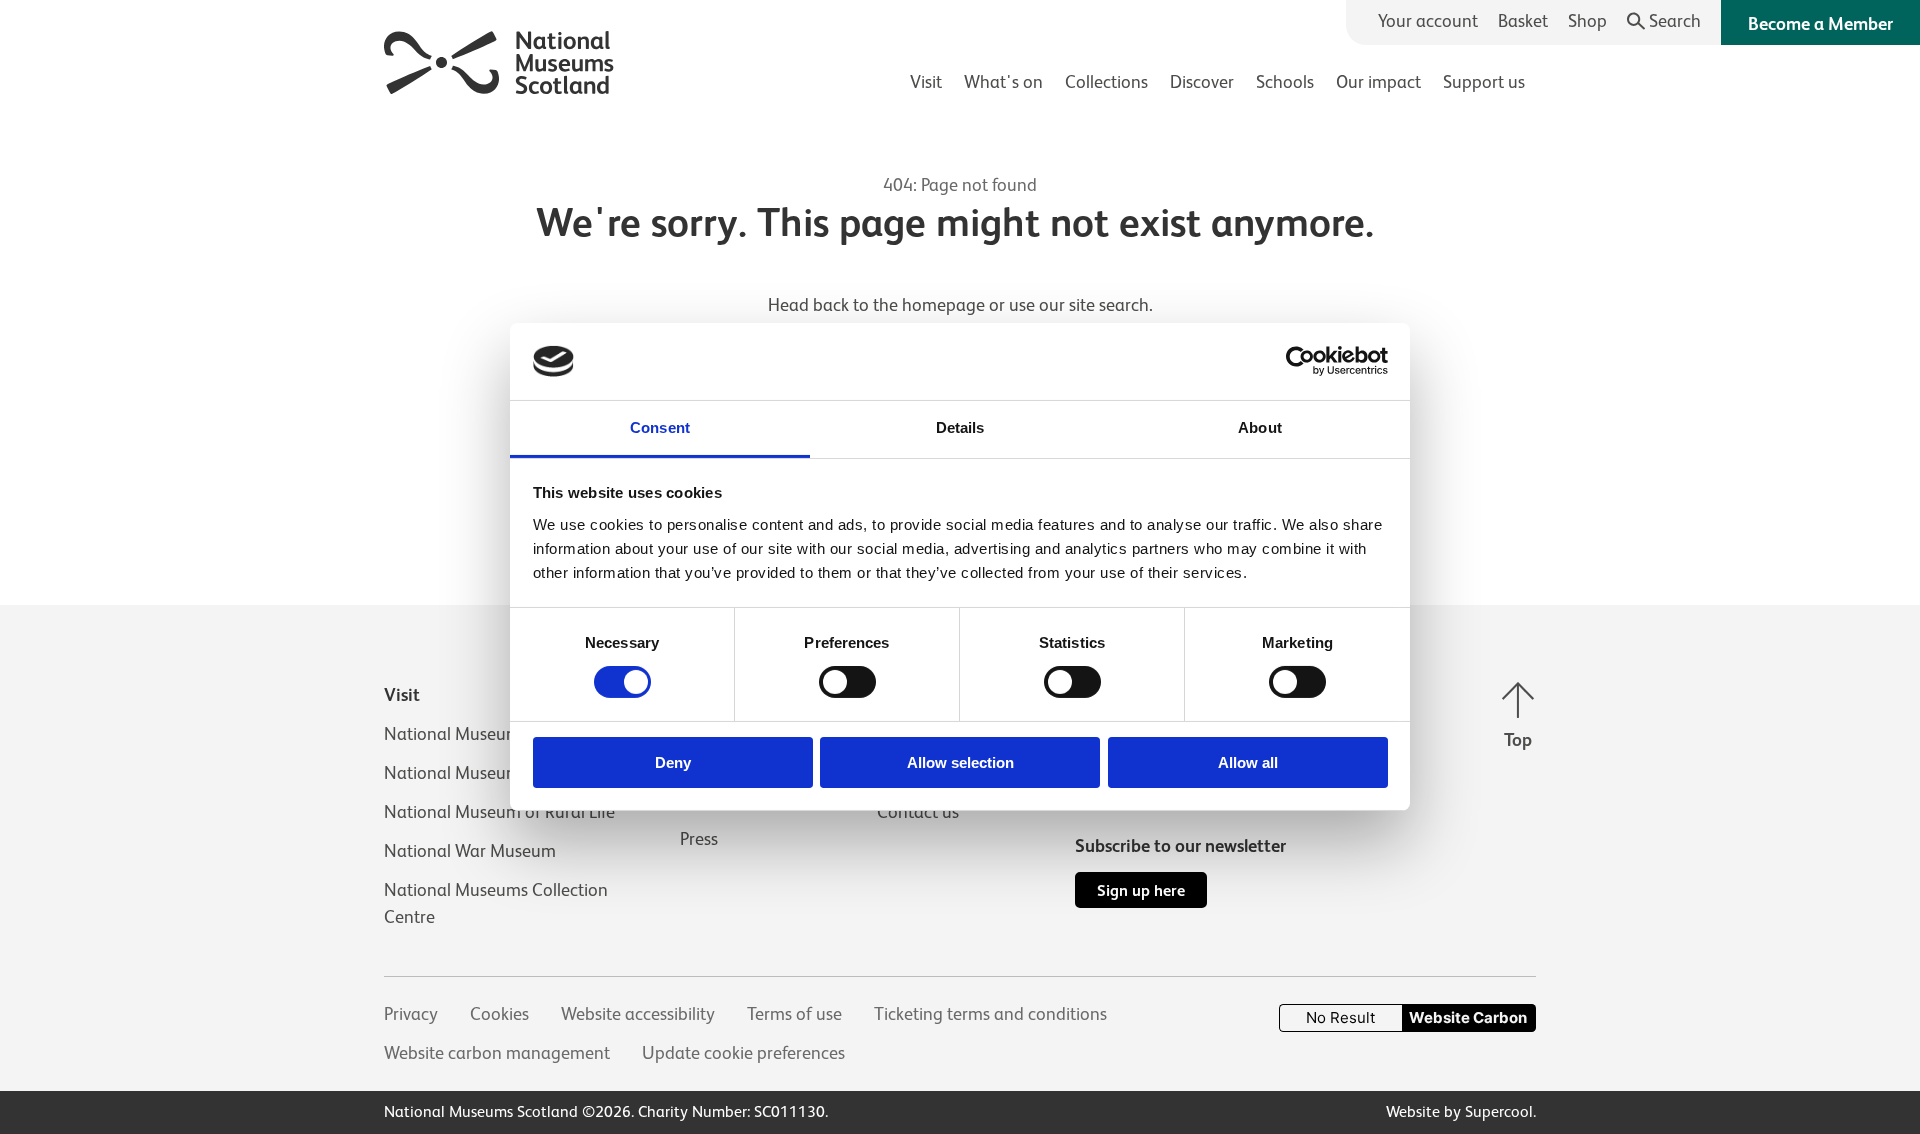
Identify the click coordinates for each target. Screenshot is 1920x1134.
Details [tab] (960, 427)
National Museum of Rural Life (499, 812)
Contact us (918, 812)
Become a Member (1820, 24)
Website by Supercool (1459, 1112)
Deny (673, 762)
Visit (926, 82)
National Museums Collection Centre (496, 903)
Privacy (411, 1014)
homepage (943, 305)
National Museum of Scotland (498, 734)
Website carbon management (497, 1053)
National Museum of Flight (486, 773)
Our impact (1378, 82)
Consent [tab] (660, 427)
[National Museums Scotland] (499, 59)
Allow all (1248, 762)
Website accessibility (638, 1014)
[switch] (847, 682)
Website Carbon (1468, 1017)
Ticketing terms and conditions (990, 1014)
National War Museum (470, 851)
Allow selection (960, 762)
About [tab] (1260, 427)
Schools (1285, 82)
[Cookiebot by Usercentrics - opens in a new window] (1300, 361)
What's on (1003, 82)
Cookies (499, 1014)
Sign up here (1141, 890)
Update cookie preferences (743, 1053)
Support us (1484, 82)
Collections (1106, 82)
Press (699, 839)
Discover (1202, 82)
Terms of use (794, 1014)
